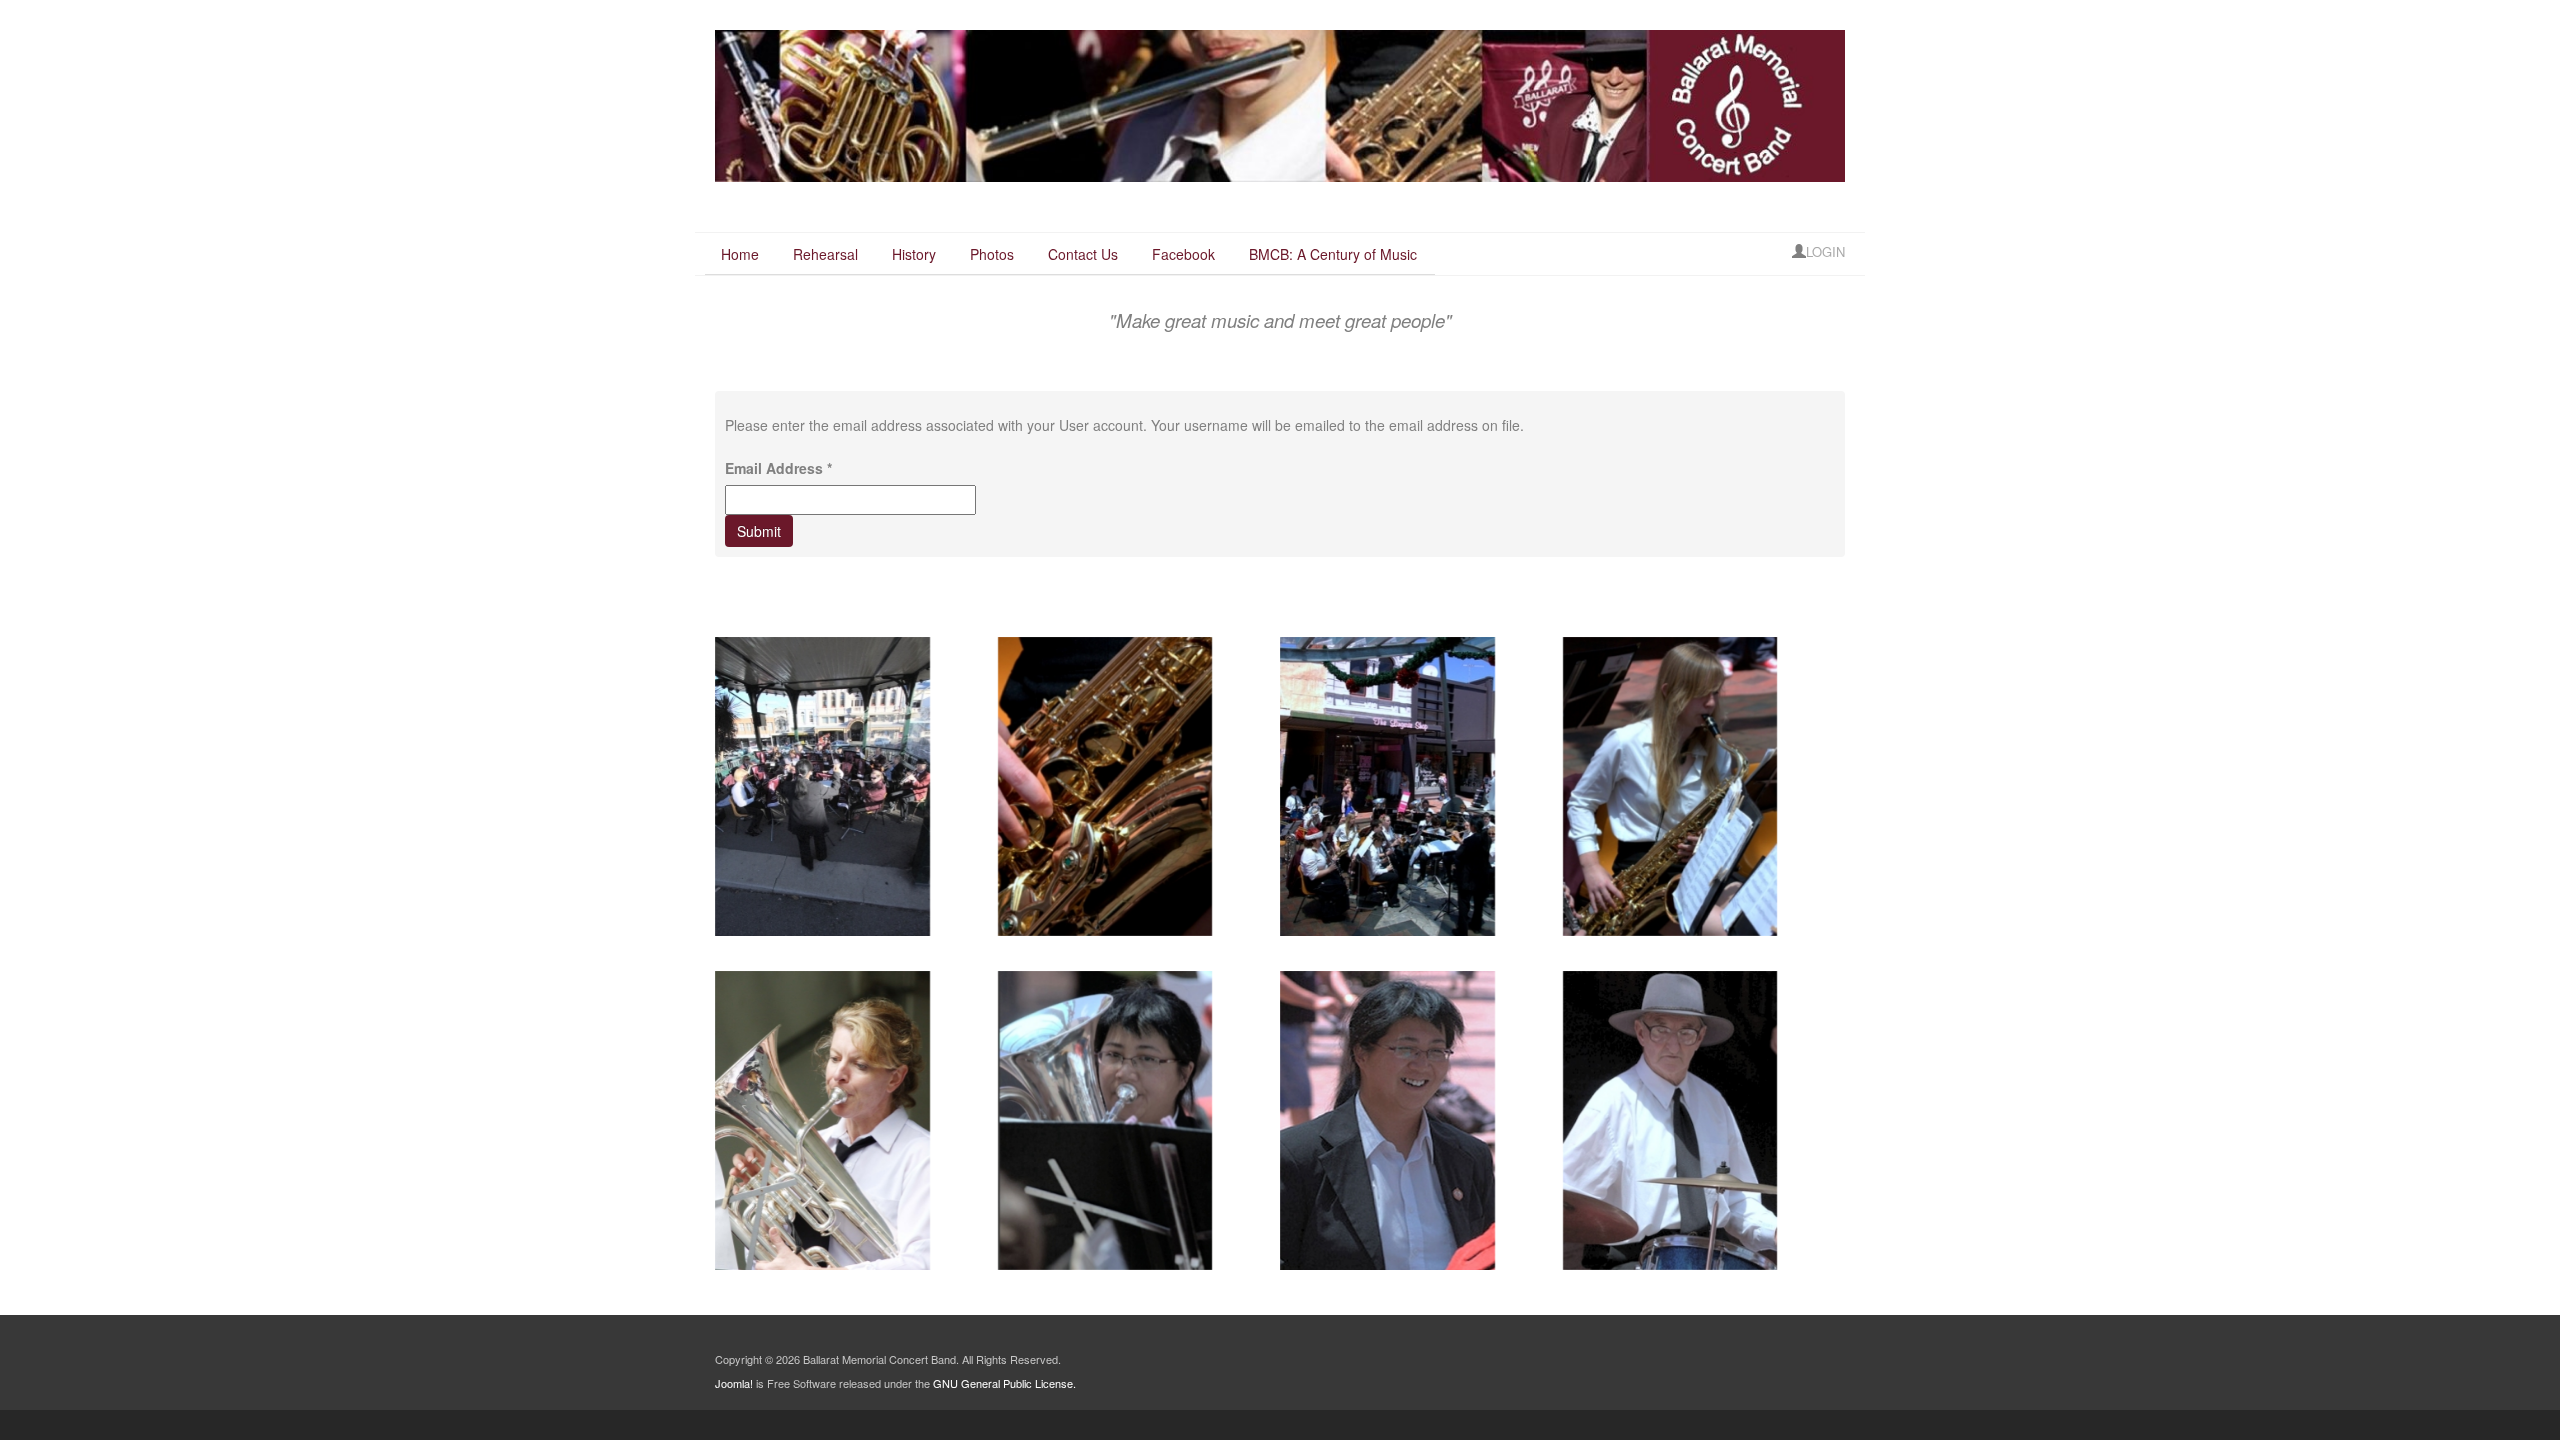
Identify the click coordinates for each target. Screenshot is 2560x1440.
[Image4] (1670, 786)
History (914, 254)
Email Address (778, 468)
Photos (992, 254)
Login (1825, 251)
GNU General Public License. (1004, 1383)
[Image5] (1105, 786)
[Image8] (1387, 786)
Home (740, 254)
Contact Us (1083, 254)
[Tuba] (822, 1120)
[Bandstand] (822, 786)
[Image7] (1670, 1120)
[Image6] (1105, 1120)
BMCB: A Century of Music (1333, 254)
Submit (759, 531)
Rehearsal (825, 254)
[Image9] (1387, 1120)
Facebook (1183, 254)
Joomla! (734, 1383)
